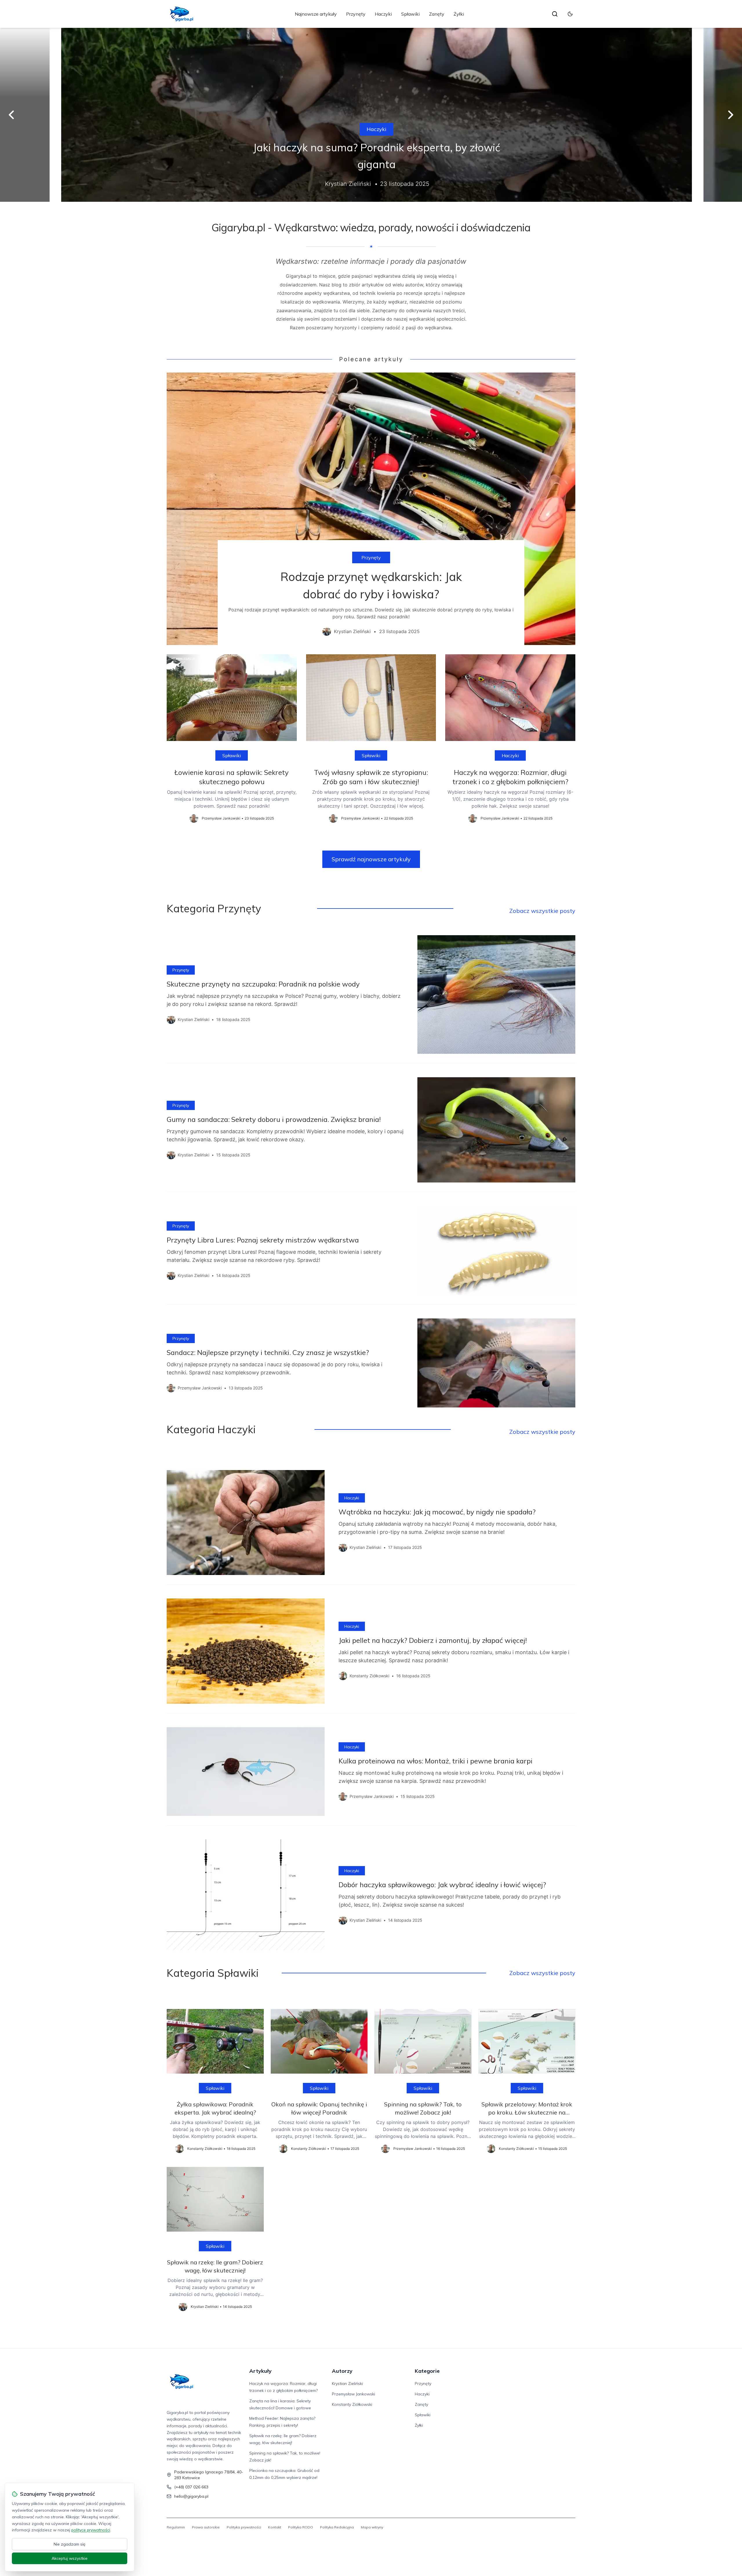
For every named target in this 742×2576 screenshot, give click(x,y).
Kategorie (427, 2371)
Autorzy (342, 2371)
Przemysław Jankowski (353, 2394)
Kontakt (275, 2527)
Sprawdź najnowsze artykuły (371, 859)
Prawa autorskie (206, 2527)
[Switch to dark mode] (570, 14)
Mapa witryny (372, 2527)
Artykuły (260, 2371)
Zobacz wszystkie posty (542, 911)
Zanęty (437, 14)
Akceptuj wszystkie (70, 2558)
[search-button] (555, 14)
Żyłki (459, 14)
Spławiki (410, 14)
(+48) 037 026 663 (191, 2487)
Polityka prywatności (244, 2527)
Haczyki (383, 14)
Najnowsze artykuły (316, 14)
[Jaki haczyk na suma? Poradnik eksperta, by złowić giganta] (371, 115)
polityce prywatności (91, 2530)
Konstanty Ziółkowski (352, 2404)
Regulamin (176, 2527)
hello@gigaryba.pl (191, 2496)
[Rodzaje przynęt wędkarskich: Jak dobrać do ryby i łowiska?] (371, 509)
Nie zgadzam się (70, 2544)
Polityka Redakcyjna (337, 2527)
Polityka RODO (301, 2527)
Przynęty (356, 14)
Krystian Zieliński (347, 2384)
